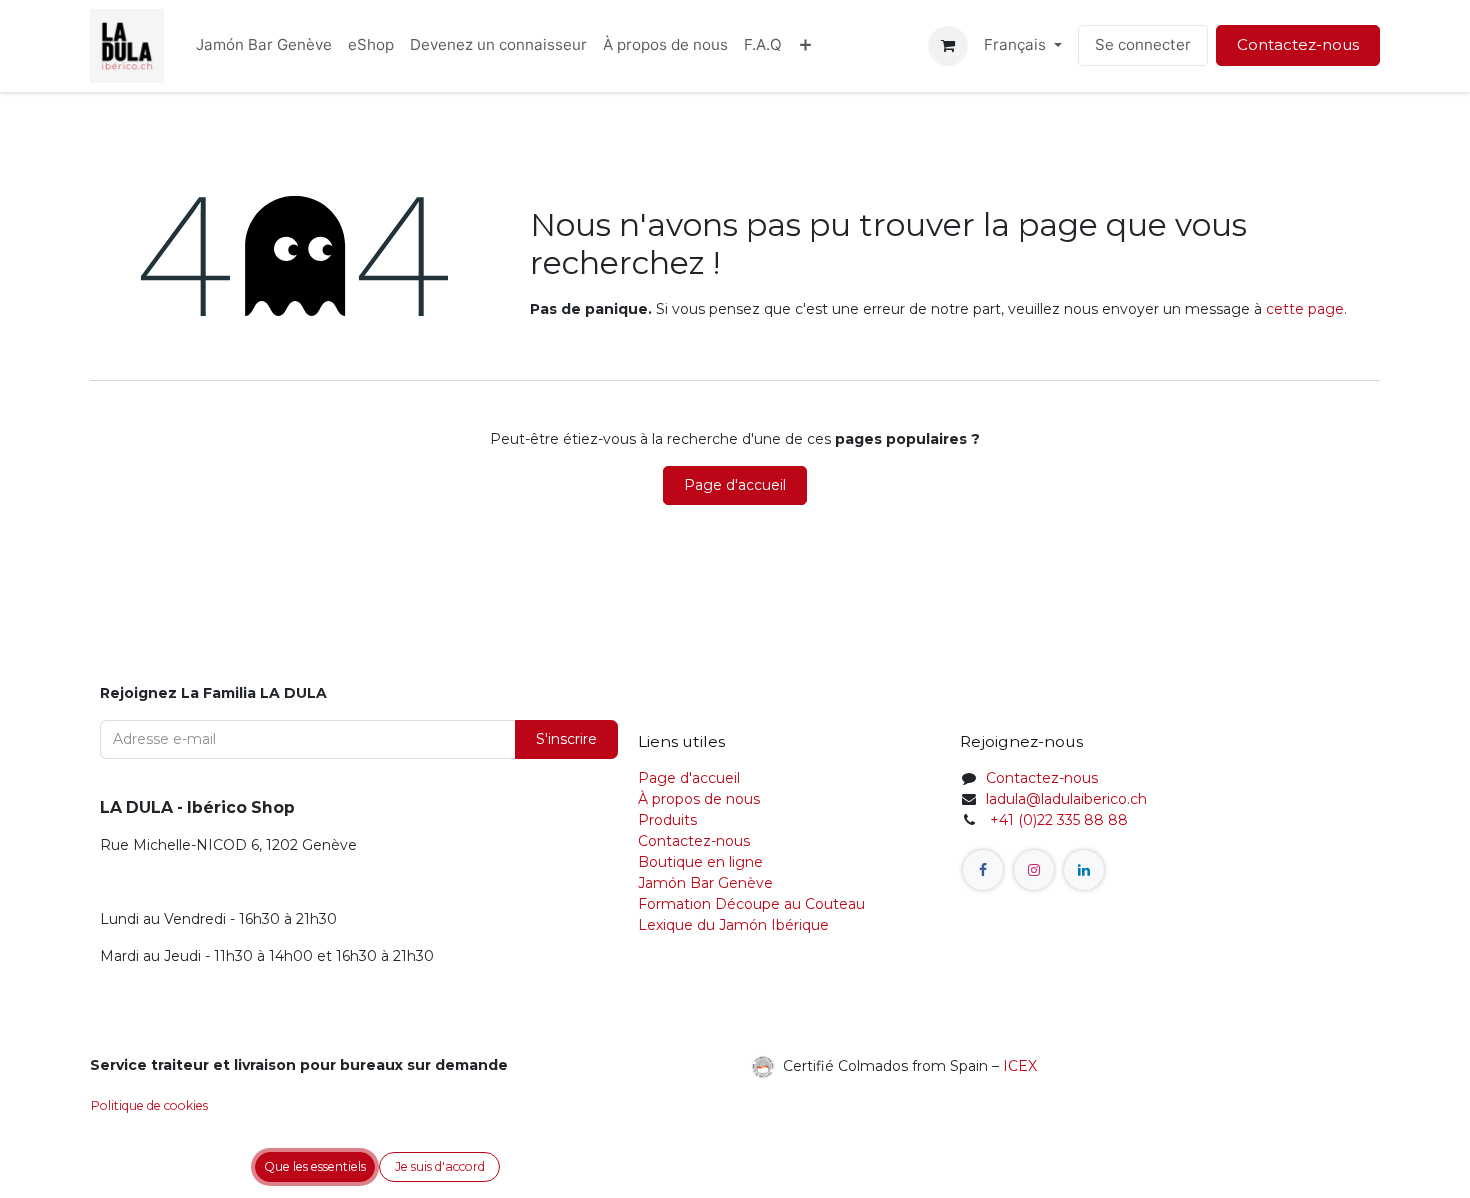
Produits (667, 820)
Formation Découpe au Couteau (753, 904)
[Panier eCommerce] (948, 46)
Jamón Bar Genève (705, 883)
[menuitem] (264, 45)
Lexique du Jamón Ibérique (733, 925)
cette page (1305, 309)
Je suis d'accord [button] (440, 1166)
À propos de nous (699, 799)
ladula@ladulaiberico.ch (1066, 799)
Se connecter (1143, 44)
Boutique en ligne (700, 862)
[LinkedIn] (1084, 870)
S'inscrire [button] (566, 739)
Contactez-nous (1298, 44)
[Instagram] (1034, 870)
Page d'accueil (735, 485)
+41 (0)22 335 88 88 (1057, 820)
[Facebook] (983, 870)
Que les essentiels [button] (315, 1166)
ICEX (1020, 1065)
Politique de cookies (149, 1105)
